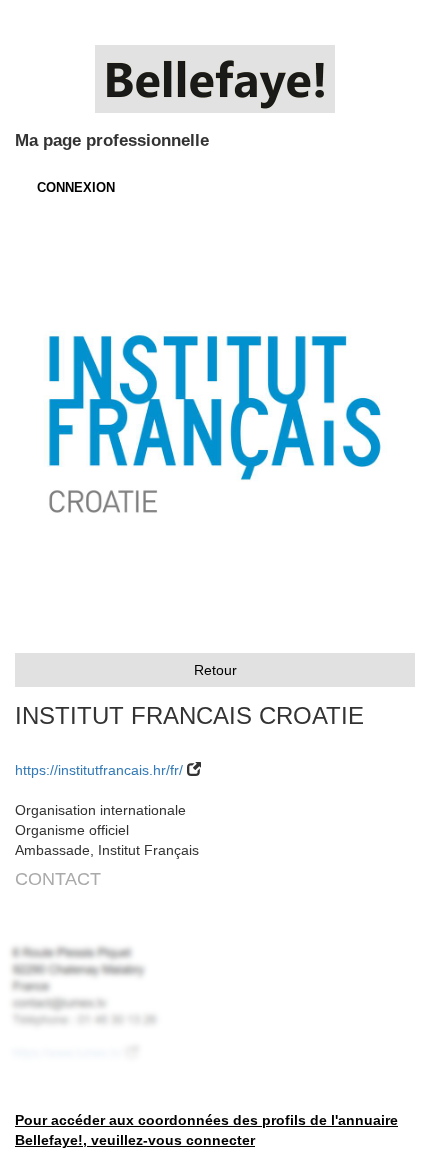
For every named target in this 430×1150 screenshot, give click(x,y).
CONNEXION (76, 187)
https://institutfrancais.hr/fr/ (99, 770)
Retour (215, 670)
